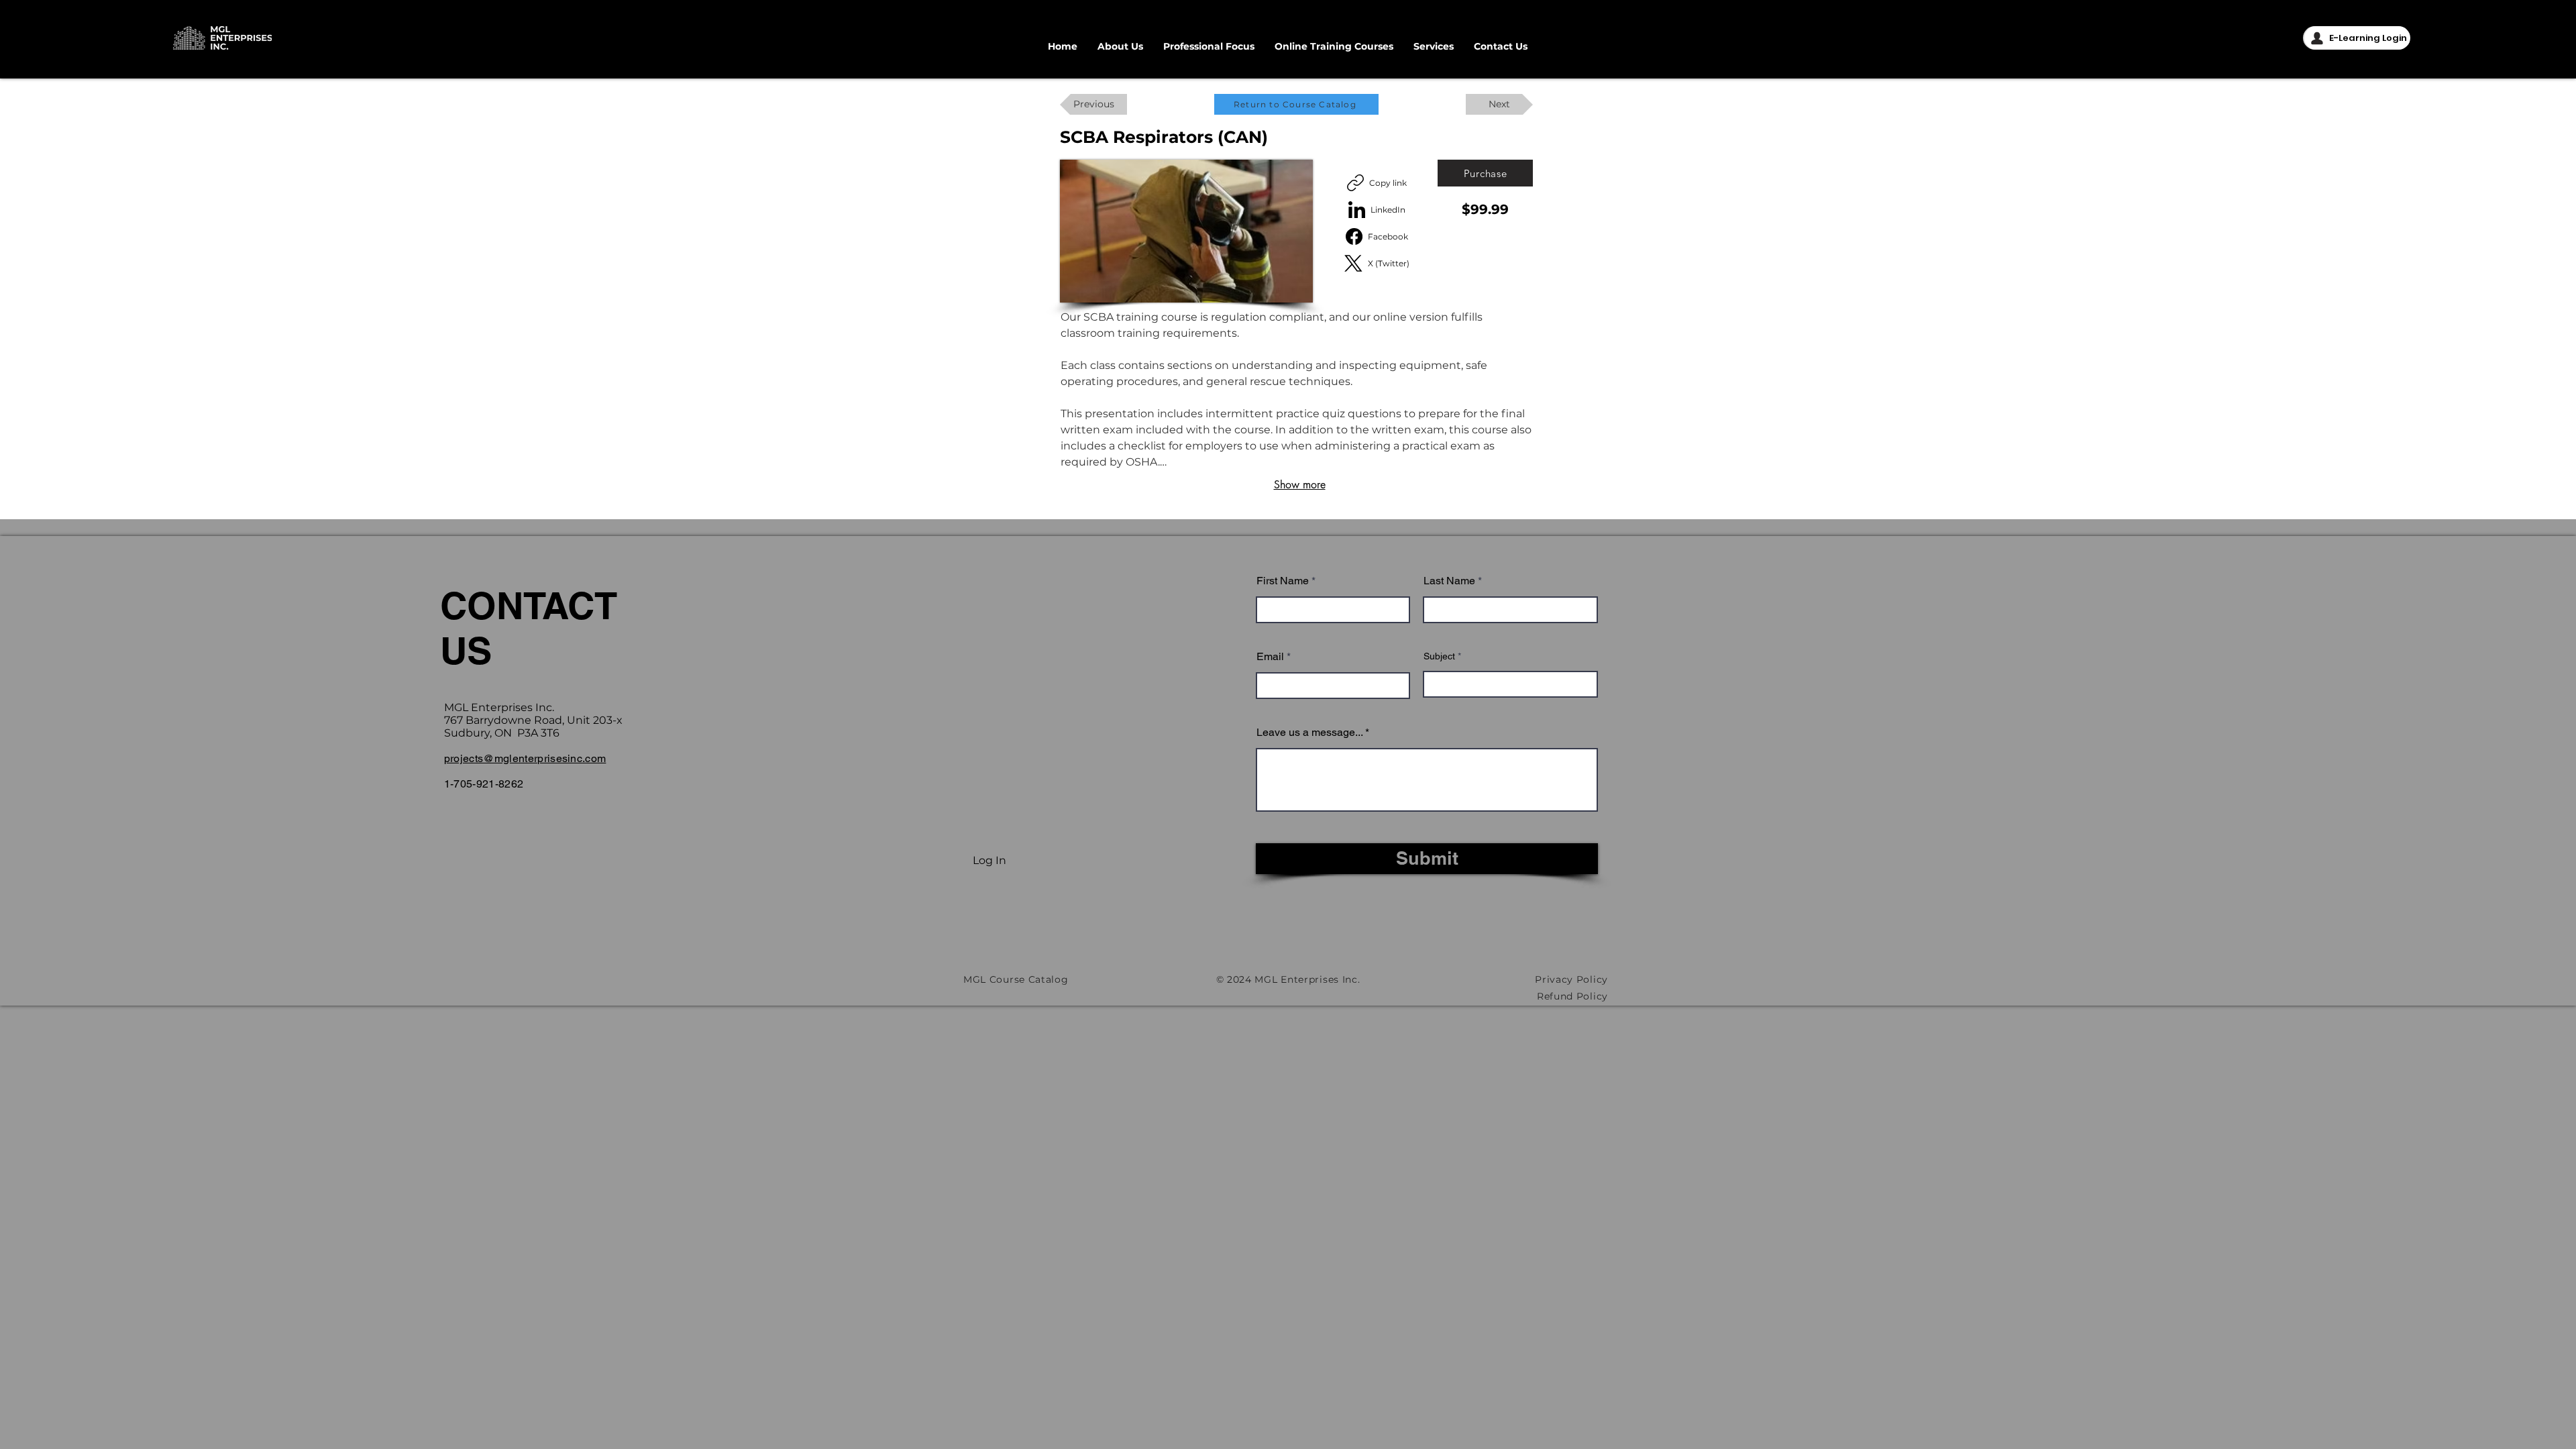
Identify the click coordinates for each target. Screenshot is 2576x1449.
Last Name (1449, 581)
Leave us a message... (1309, 733)
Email (1270, 657)
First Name (1283, 581)
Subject (1439, 656)
